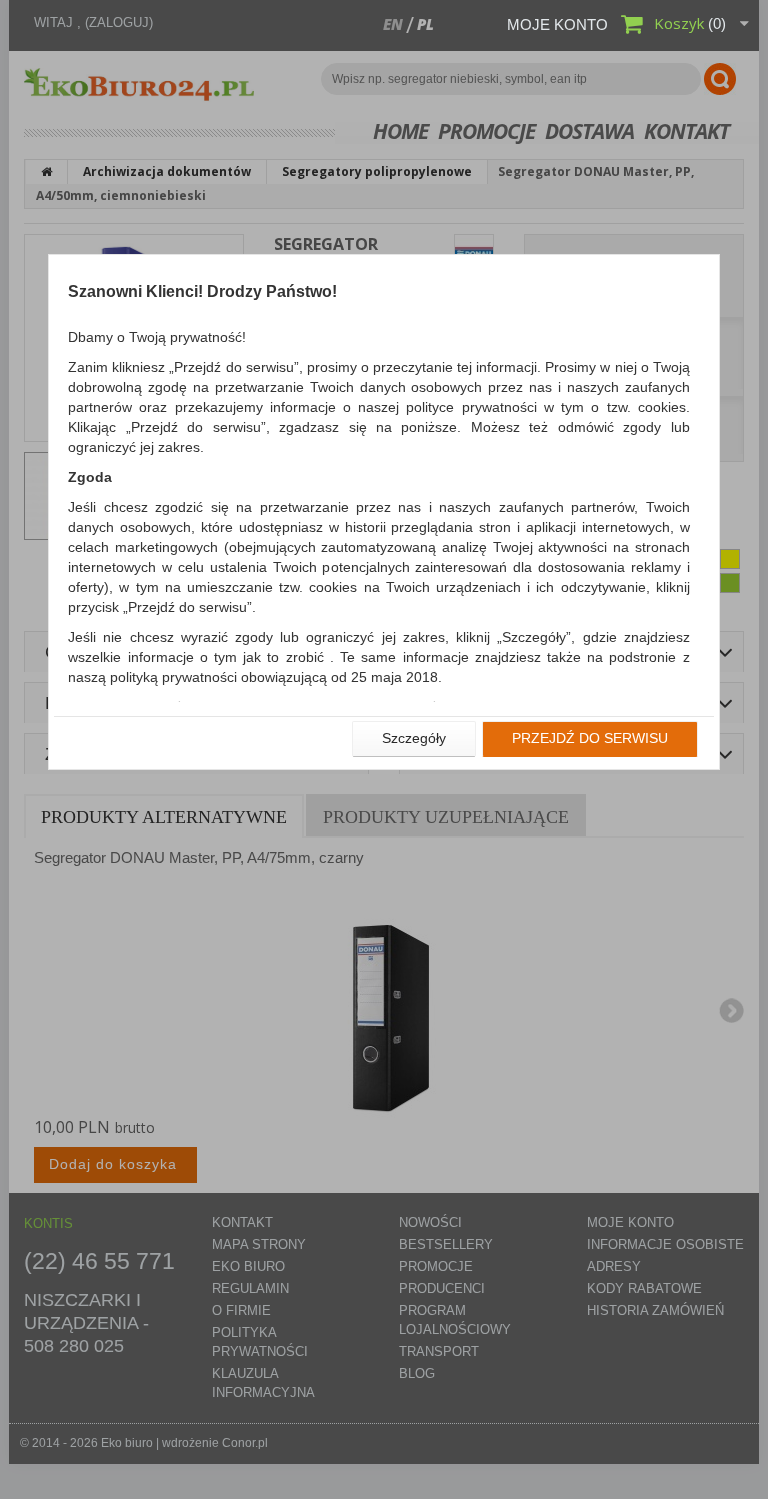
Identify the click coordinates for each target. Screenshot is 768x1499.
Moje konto (557, 24)
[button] (414, 739)
